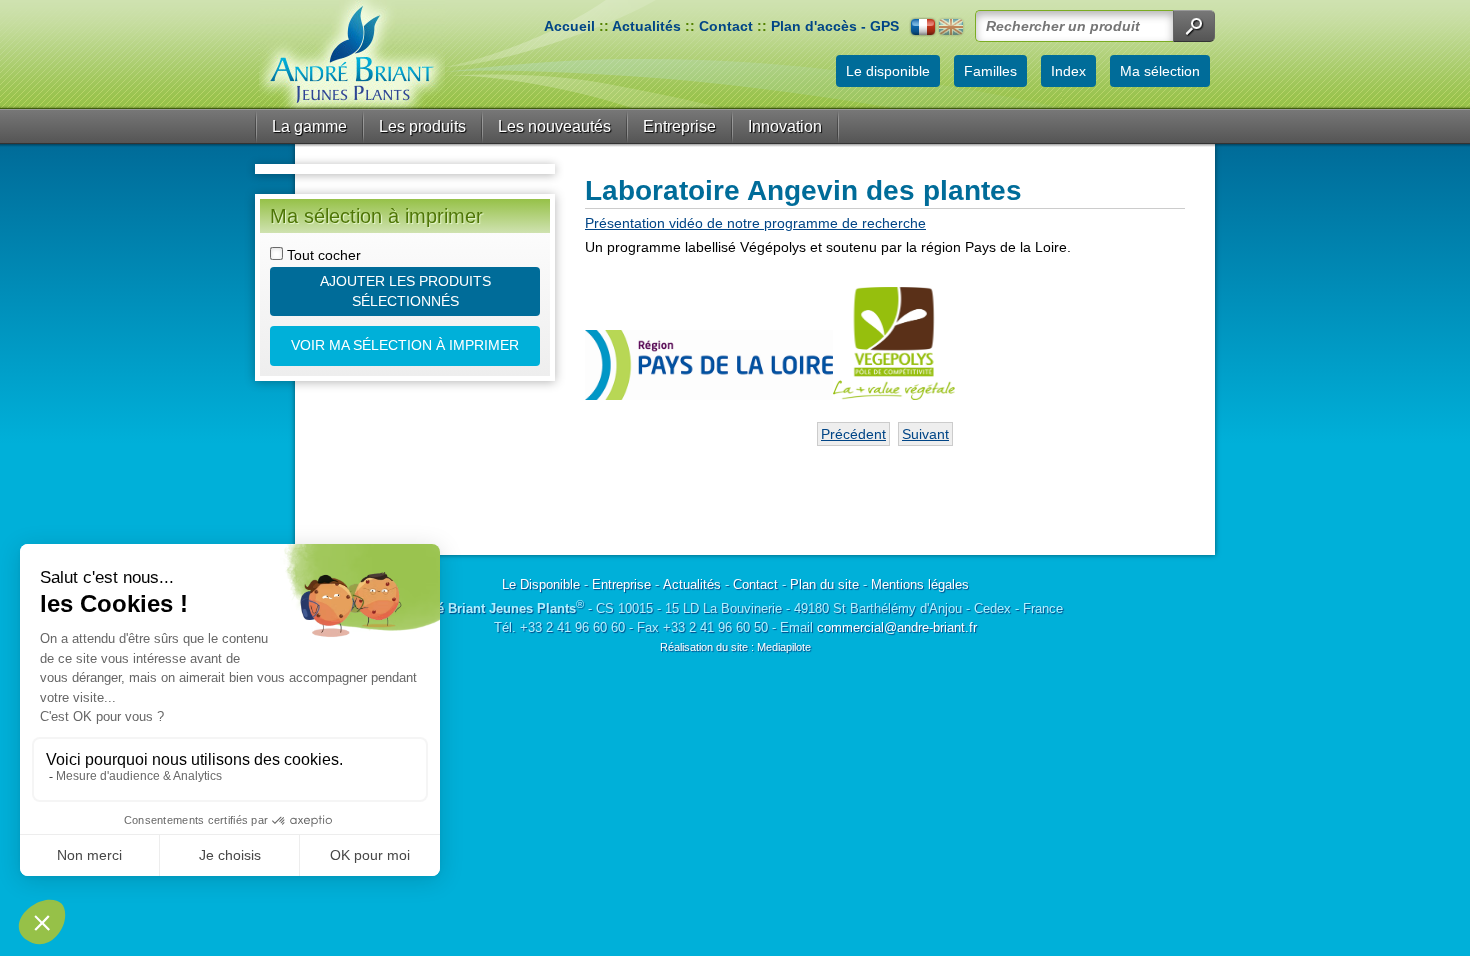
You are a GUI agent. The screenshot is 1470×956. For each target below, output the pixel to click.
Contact (726, 26)
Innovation (785, 126)
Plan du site (824, 584)
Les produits (422, 126)
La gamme (309, 126)
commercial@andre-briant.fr (897, 627)
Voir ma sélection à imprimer (405, 345)
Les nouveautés (554, 126)
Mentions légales (920, 584)
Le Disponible (541, 584)
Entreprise (679, 126)
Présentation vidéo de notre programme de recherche (755, 223)
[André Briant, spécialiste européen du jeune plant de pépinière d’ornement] (352, 54)
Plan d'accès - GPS (835, 26)
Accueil (569, 26)
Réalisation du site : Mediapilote (735, 647)
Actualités (646, 26)
